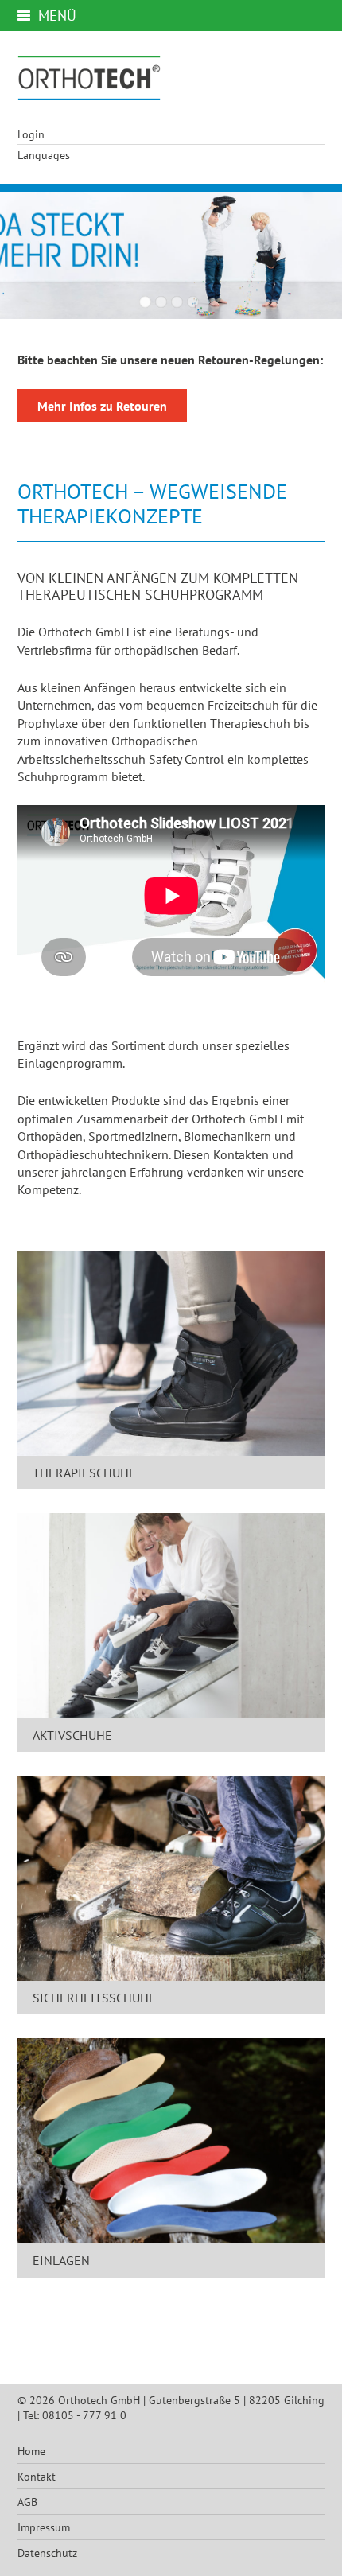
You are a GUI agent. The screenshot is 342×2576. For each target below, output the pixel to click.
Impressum (44, 2527)
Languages (44, 155)
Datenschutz (47, 2553)
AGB (27, 2502)
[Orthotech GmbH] (89, 78)
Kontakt (37, 2476)
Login (31, 134)
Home (31, 2451)
